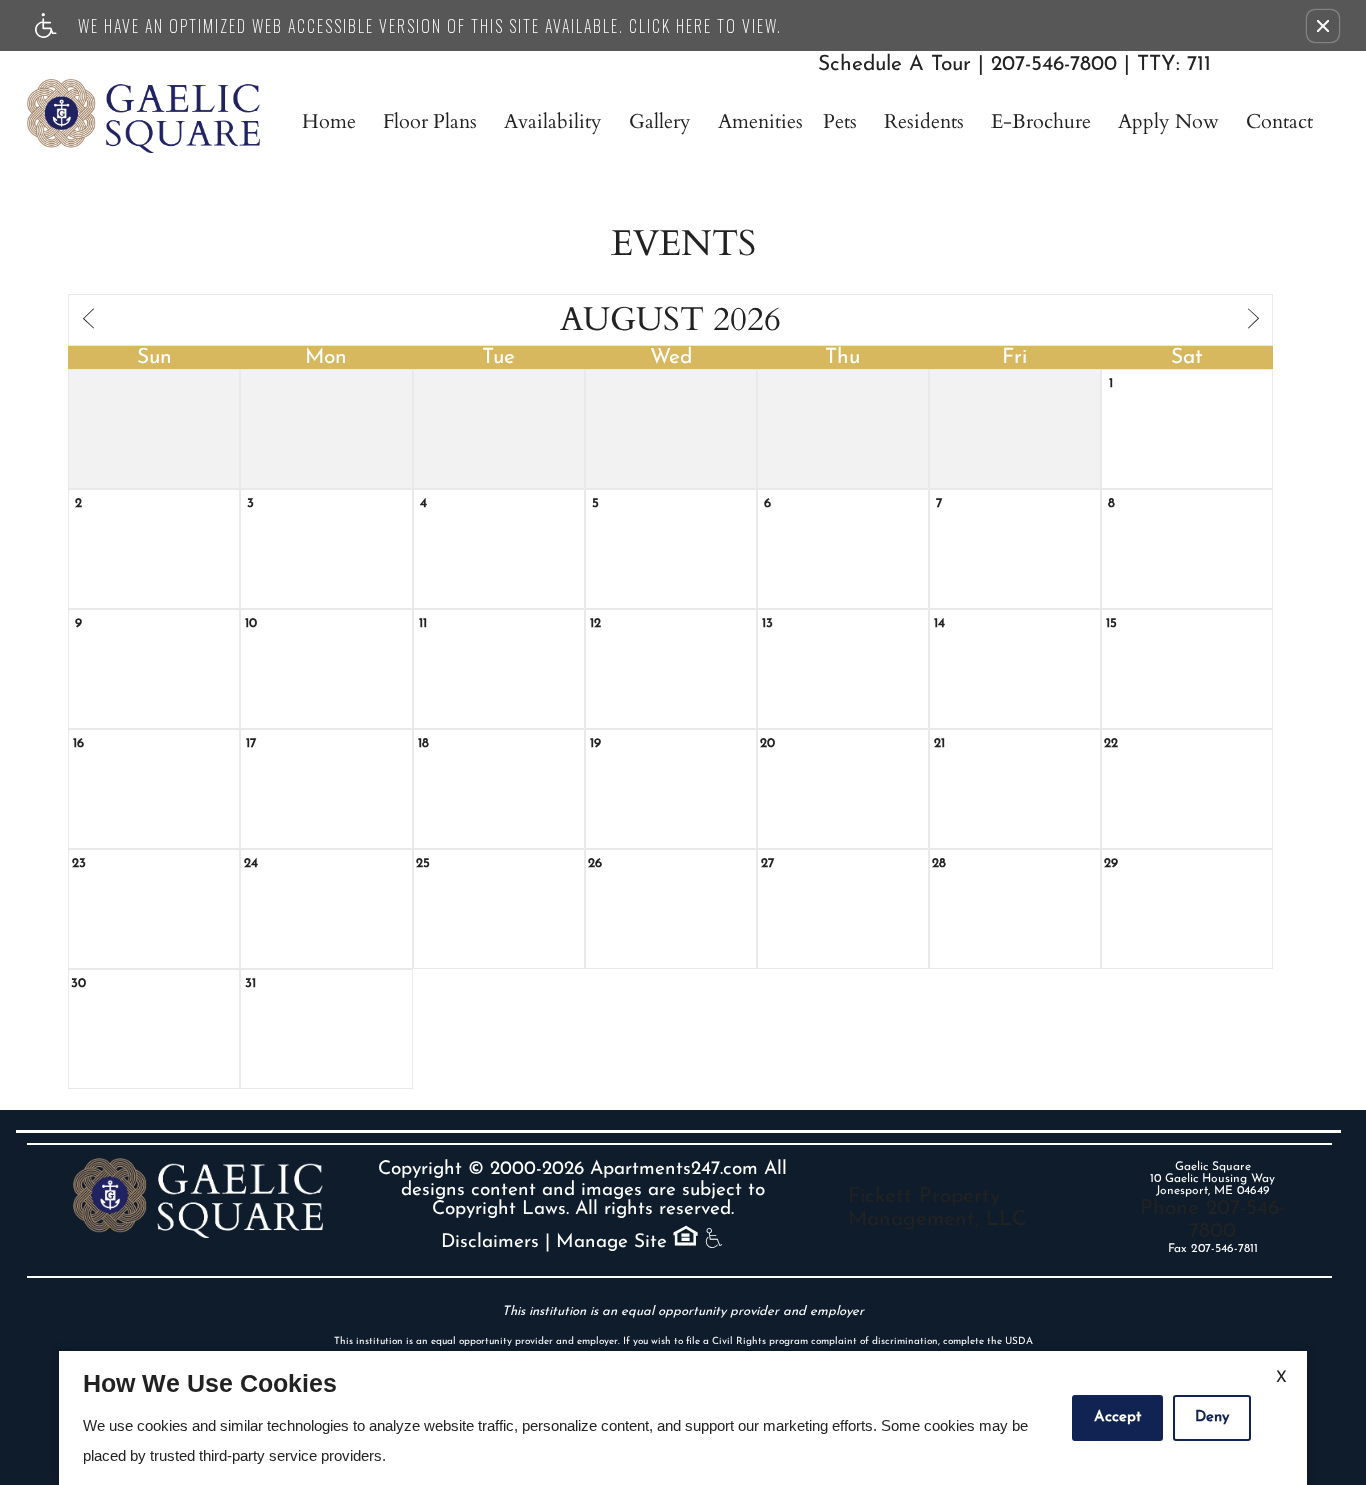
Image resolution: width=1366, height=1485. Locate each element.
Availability (553, 121)
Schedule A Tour (894, 64)
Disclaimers (490, 1242)
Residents (924, 121)
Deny (1212, 1417)
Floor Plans (430, 121)
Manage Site (611, 1242)
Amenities (760, 121)
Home (329, 121)
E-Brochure (1041, 121)
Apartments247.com (674, 1169)
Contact (1279, 121)
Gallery (660, 121)
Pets (840, 121)
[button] (1323, 26)
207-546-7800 (1101, 64)
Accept (1117, 1417)
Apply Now (1168, 121)
